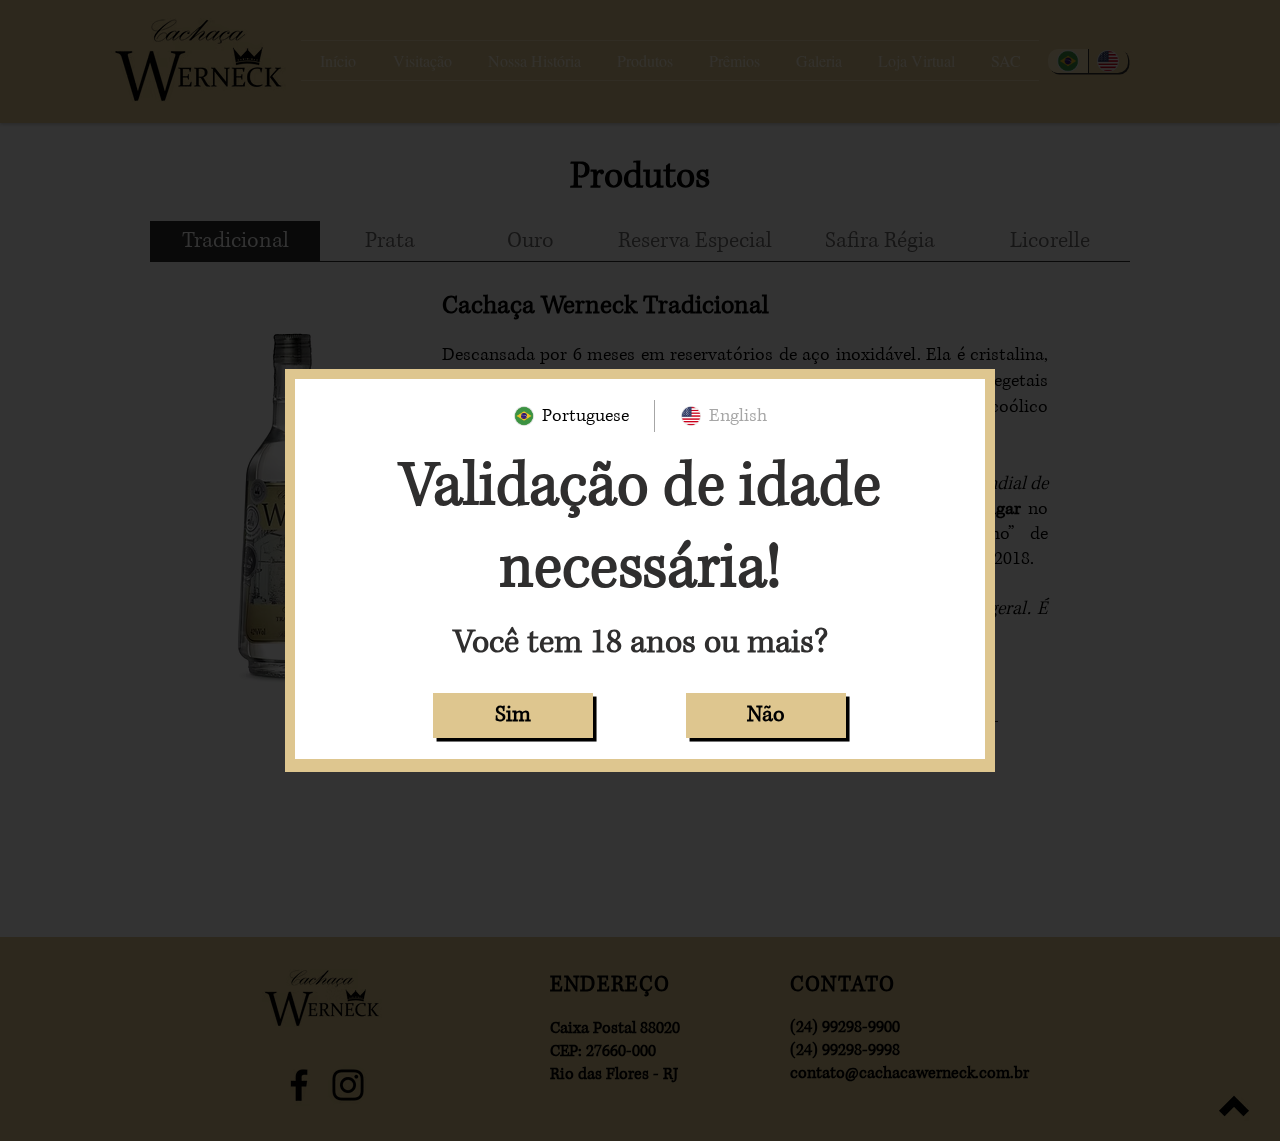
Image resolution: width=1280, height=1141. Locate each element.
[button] (513, 715)
